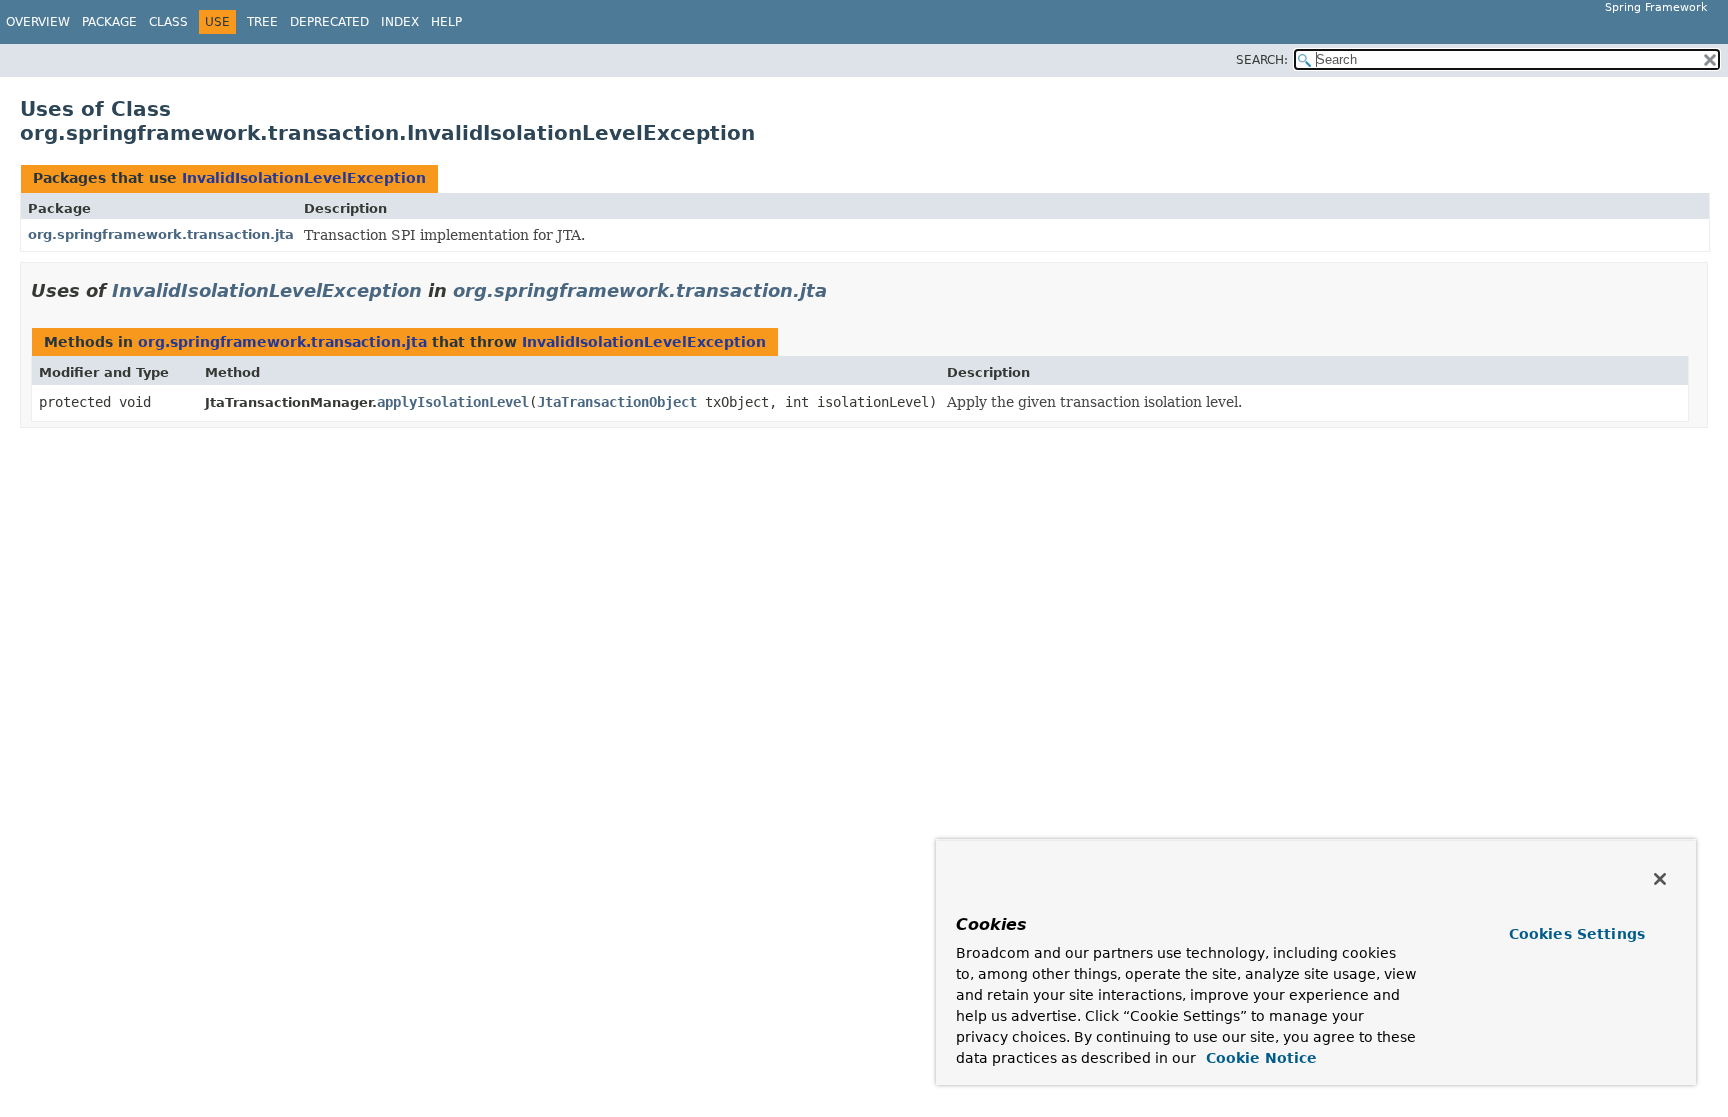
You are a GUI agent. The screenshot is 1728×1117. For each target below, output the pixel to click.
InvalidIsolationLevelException (304, 178)
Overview (38, 22)
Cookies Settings (1577, 934)
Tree (262, 22)
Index (400, 22)
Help (446, 22)
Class (168, 22)
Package (109, 22)
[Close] (1660, 879)
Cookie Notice (1259, 1058)
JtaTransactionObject (617, 402)
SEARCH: (1262, 60)
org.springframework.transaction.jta (161, 234)
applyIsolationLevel (453, 402)
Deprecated (329, 22)
